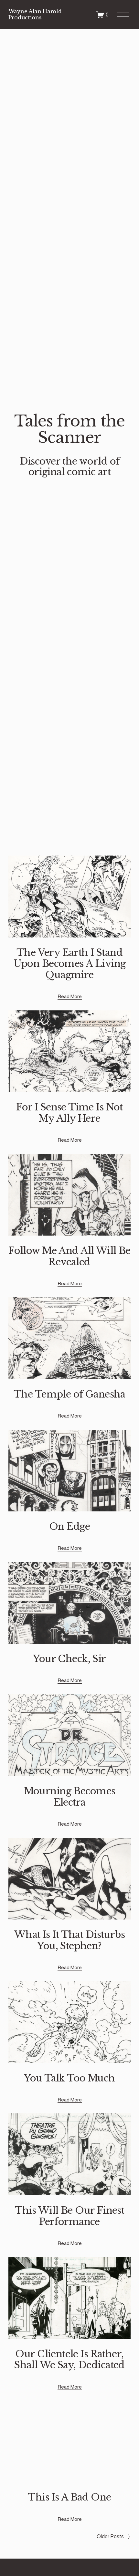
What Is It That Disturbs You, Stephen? (69, 1940)
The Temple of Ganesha (69, 1394)
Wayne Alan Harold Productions (35, 14)
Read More (70, 996)
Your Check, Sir (69, 1659)
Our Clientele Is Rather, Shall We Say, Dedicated (69, 2360)
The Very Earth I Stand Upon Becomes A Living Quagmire (70, 964)
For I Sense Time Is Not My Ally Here (69, 1113)
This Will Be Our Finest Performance (70, 2216)
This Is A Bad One (69, 2497)
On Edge (69, 1527)
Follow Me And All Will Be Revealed (69, 1256)
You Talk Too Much (69, 2078)
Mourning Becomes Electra (70, 1797)
